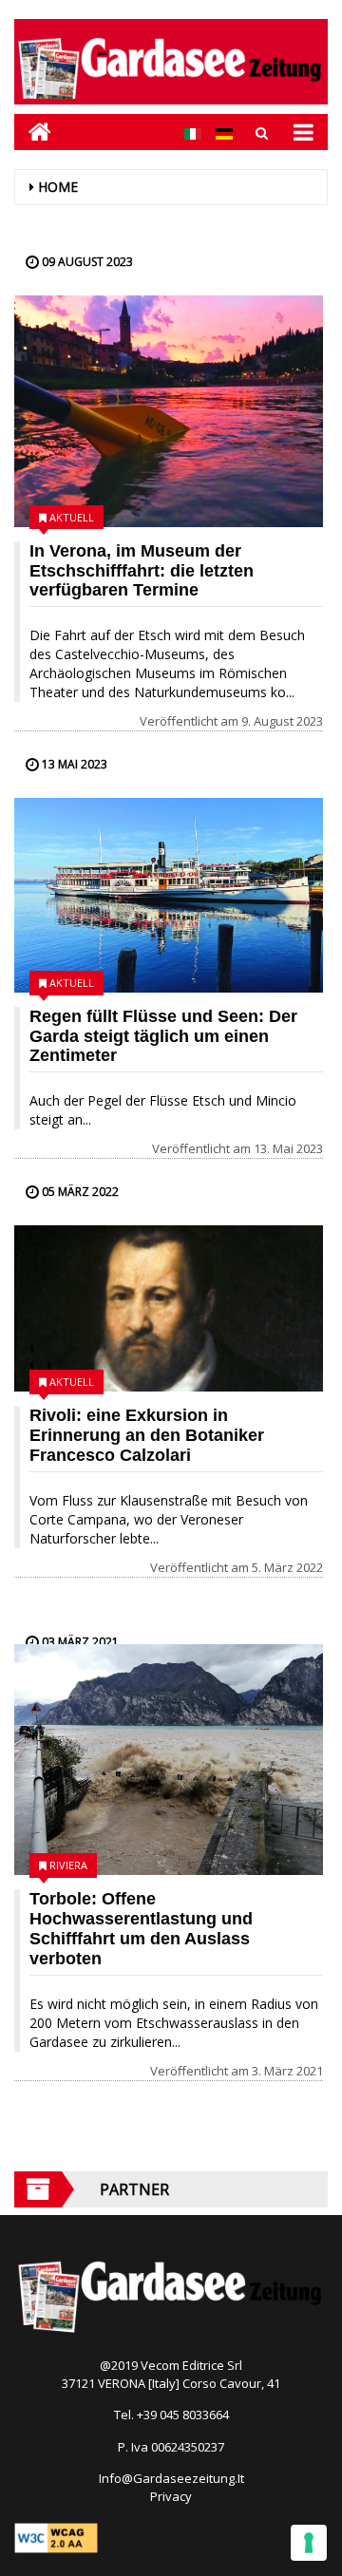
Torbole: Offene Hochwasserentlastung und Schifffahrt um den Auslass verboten (141, 1928)
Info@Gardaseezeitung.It (171, 2478)
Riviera (68, 1865)
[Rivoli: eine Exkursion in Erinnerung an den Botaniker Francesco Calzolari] (169, 1308)
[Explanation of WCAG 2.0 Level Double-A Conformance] (56, 2537)
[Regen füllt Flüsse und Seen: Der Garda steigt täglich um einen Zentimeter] (169, 895)
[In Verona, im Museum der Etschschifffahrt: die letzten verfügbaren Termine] (169, 411)
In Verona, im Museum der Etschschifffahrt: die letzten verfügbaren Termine (142, 571)
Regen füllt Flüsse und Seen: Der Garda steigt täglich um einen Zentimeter (163, 1036)
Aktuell (72, 517)
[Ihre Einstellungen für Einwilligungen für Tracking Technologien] (309, 2543)
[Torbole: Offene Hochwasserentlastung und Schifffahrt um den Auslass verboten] (169, 1760)
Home (58, 187)
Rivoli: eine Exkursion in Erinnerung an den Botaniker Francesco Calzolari (147, 1435)
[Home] (33, 132)
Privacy (171, 2496)
